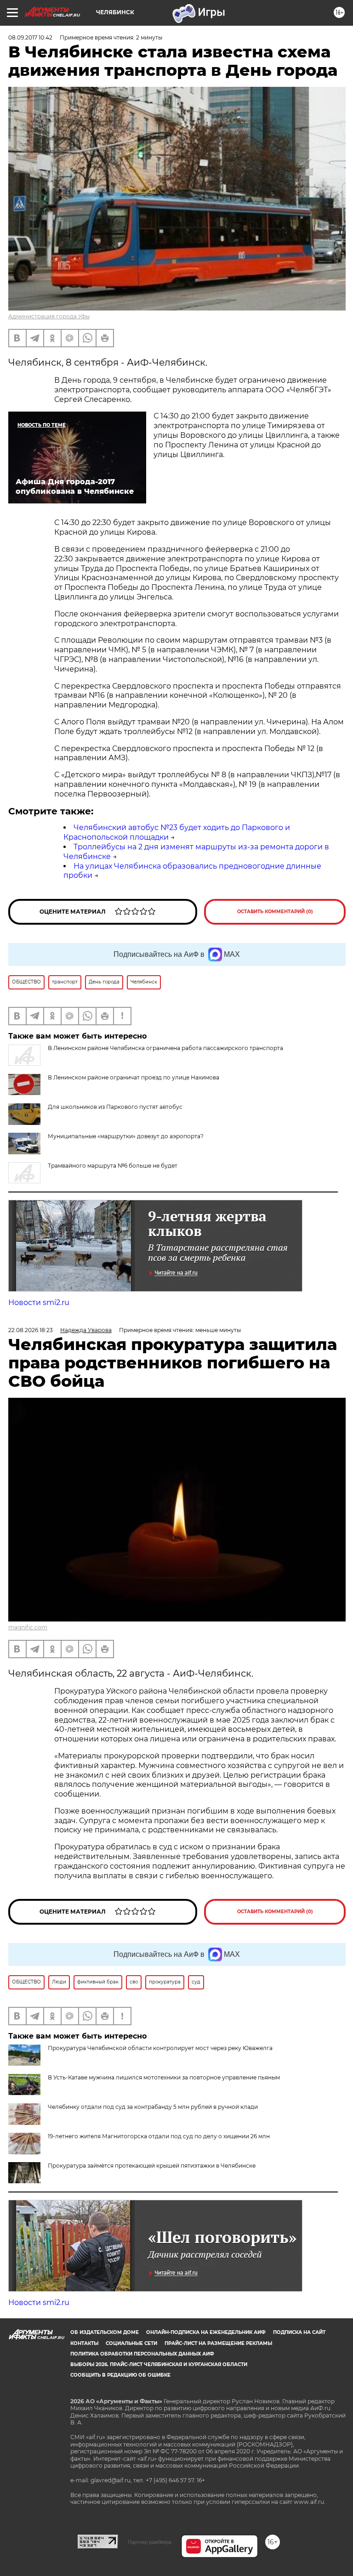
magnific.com (28, 1627)
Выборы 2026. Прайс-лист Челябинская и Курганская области (159, 2364)
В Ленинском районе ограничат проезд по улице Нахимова (134, 1077)
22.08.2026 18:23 (31, 1330)
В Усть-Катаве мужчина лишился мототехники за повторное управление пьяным (164, 2077)
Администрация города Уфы (49, 316)
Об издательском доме (105, 2332)
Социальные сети (131, 2343)
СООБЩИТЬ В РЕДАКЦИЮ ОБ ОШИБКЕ (120, 2375)
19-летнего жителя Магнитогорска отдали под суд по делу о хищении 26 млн (159, 2136)
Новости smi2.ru (39, 1302)
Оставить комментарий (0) (275, 912)
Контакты (84, 2343)
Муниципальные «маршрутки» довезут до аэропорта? (126, 1136)
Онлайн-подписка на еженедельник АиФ (206, 2332)
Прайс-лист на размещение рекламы (218, 2343)
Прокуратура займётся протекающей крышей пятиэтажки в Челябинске (152, 2166)
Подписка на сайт (299, 2332)
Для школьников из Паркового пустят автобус (115, 1107)
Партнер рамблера (150, 2542)
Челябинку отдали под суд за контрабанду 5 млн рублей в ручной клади (153, 2107)
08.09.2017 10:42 (30, 37)
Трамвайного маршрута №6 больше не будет (113, 1166)
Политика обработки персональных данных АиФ (142, 2354)
